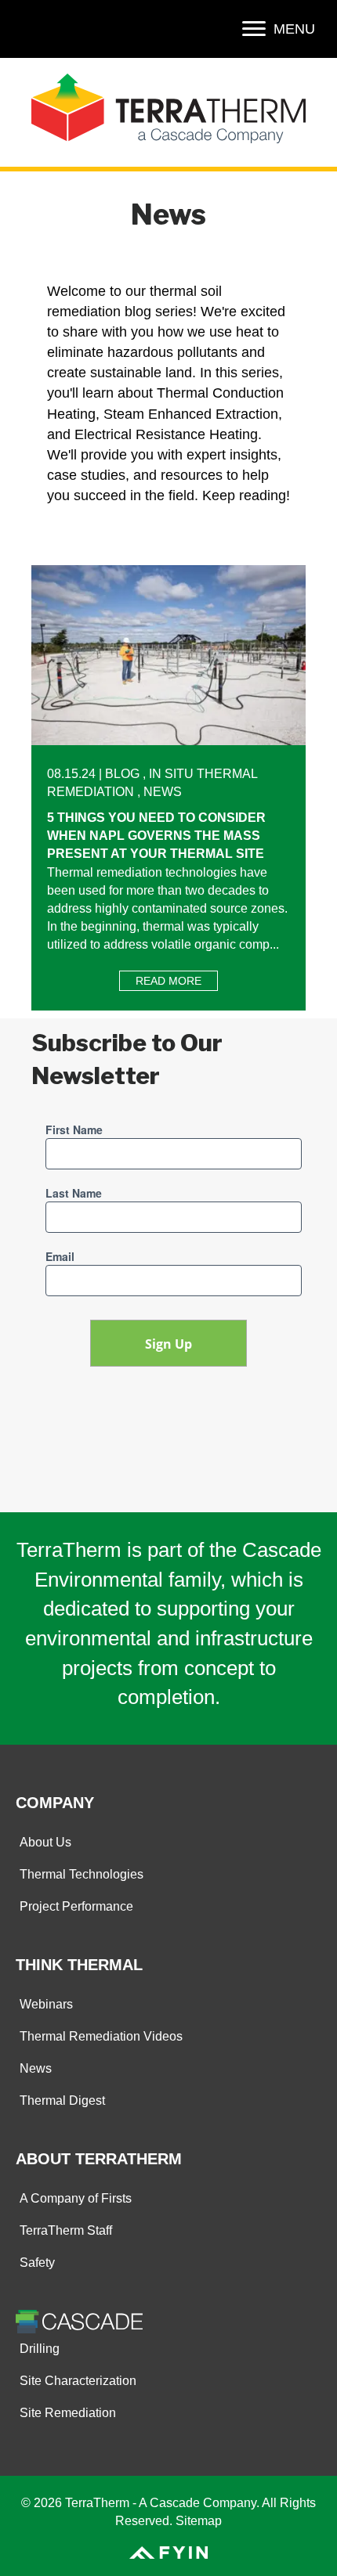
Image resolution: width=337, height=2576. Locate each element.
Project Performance (76, 1906)
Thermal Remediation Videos (101, 2036)
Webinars (46, 2004)
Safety (37, 2263)
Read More (177, 981)
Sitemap (199, 2521)
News (163, 792)
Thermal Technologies (82, 1874)
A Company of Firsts (76, 2198)
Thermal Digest (62, 2100)
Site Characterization (78, 2381)
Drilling (40, 2349)
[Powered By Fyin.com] (168, 2551)
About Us (45, 1842)
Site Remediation (68, 2413)
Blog (122, 774)
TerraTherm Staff (66, 2230)
